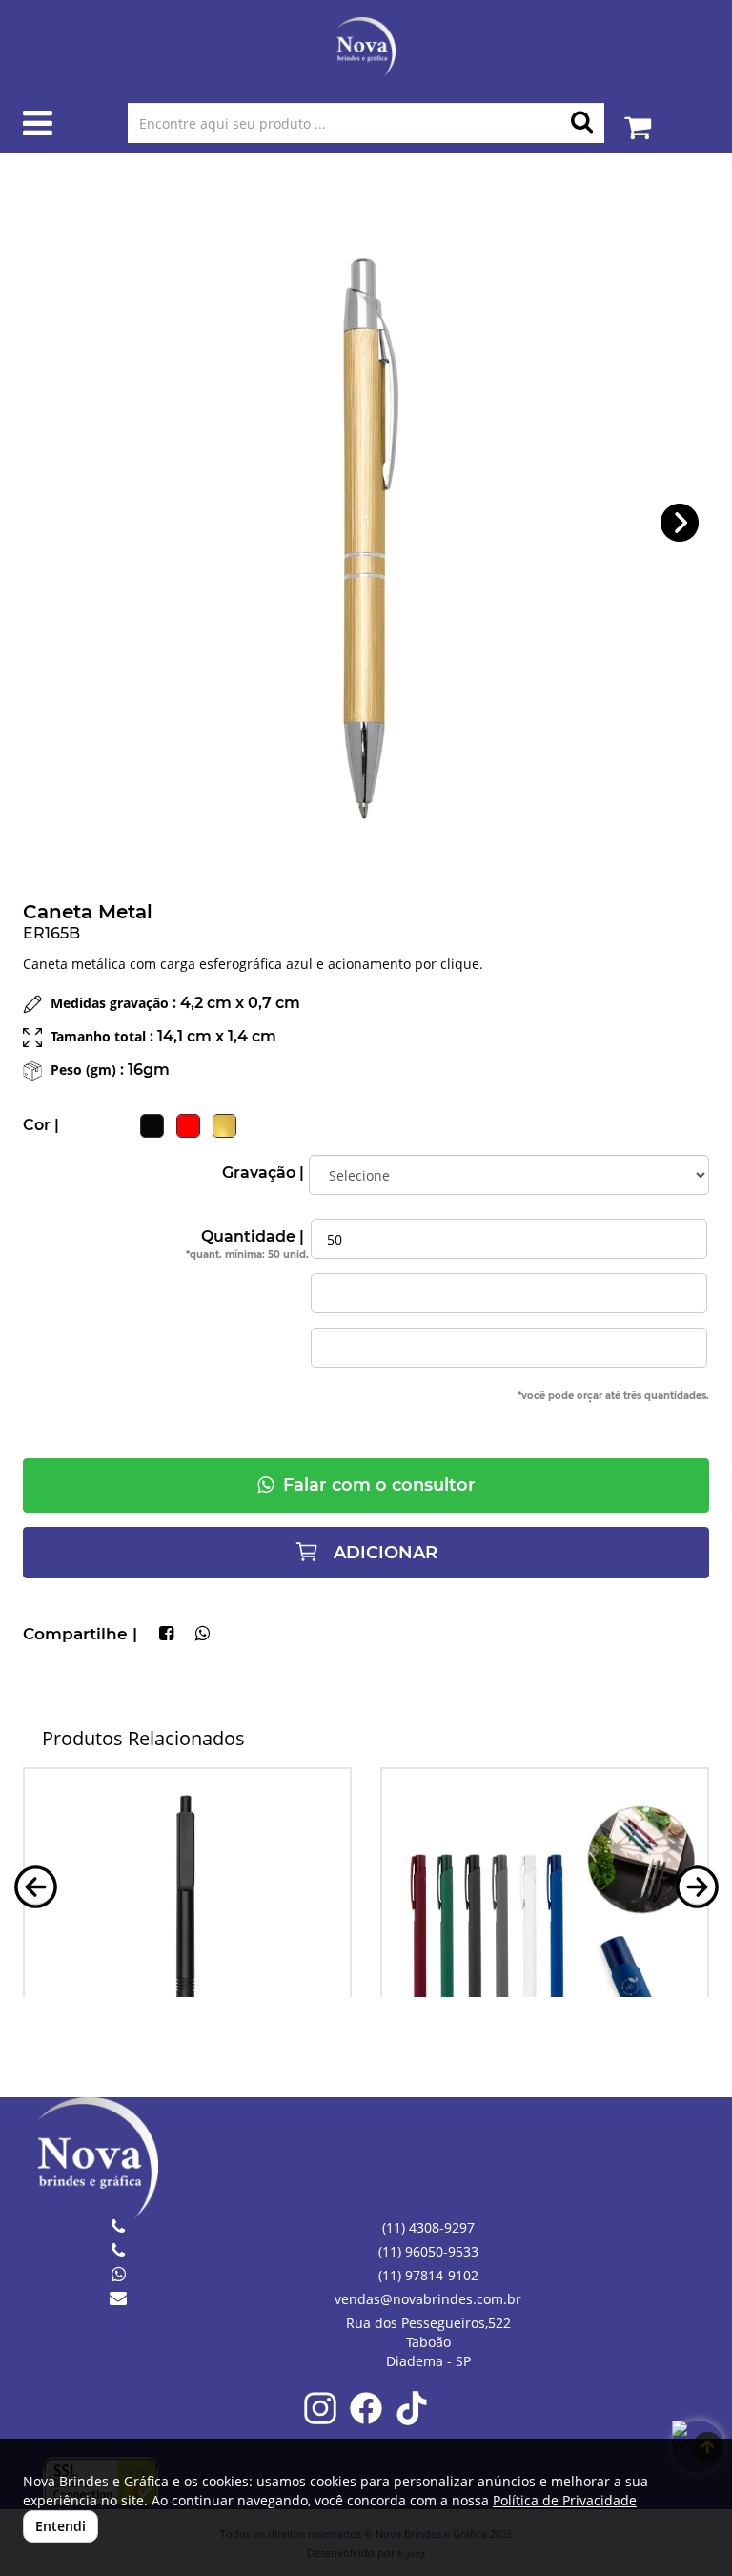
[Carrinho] (638, 118)
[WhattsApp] (203, 1635)
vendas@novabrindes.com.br (428, 2299)
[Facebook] (166, 1635)
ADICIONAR (383, 1553)
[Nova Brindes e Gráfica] (366, 47)
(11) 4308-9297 (428, 2227)
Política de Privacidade (565, 2500)
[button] (680, 523)
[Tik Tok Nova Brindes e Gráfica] (412, 2421)
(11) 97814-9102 (428, 2275)
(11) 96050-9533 (428, 2251)
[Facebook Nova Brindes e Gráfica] (366, 2421)
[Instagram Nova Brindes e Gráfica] (320, 2421)
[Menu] (38, 127)
